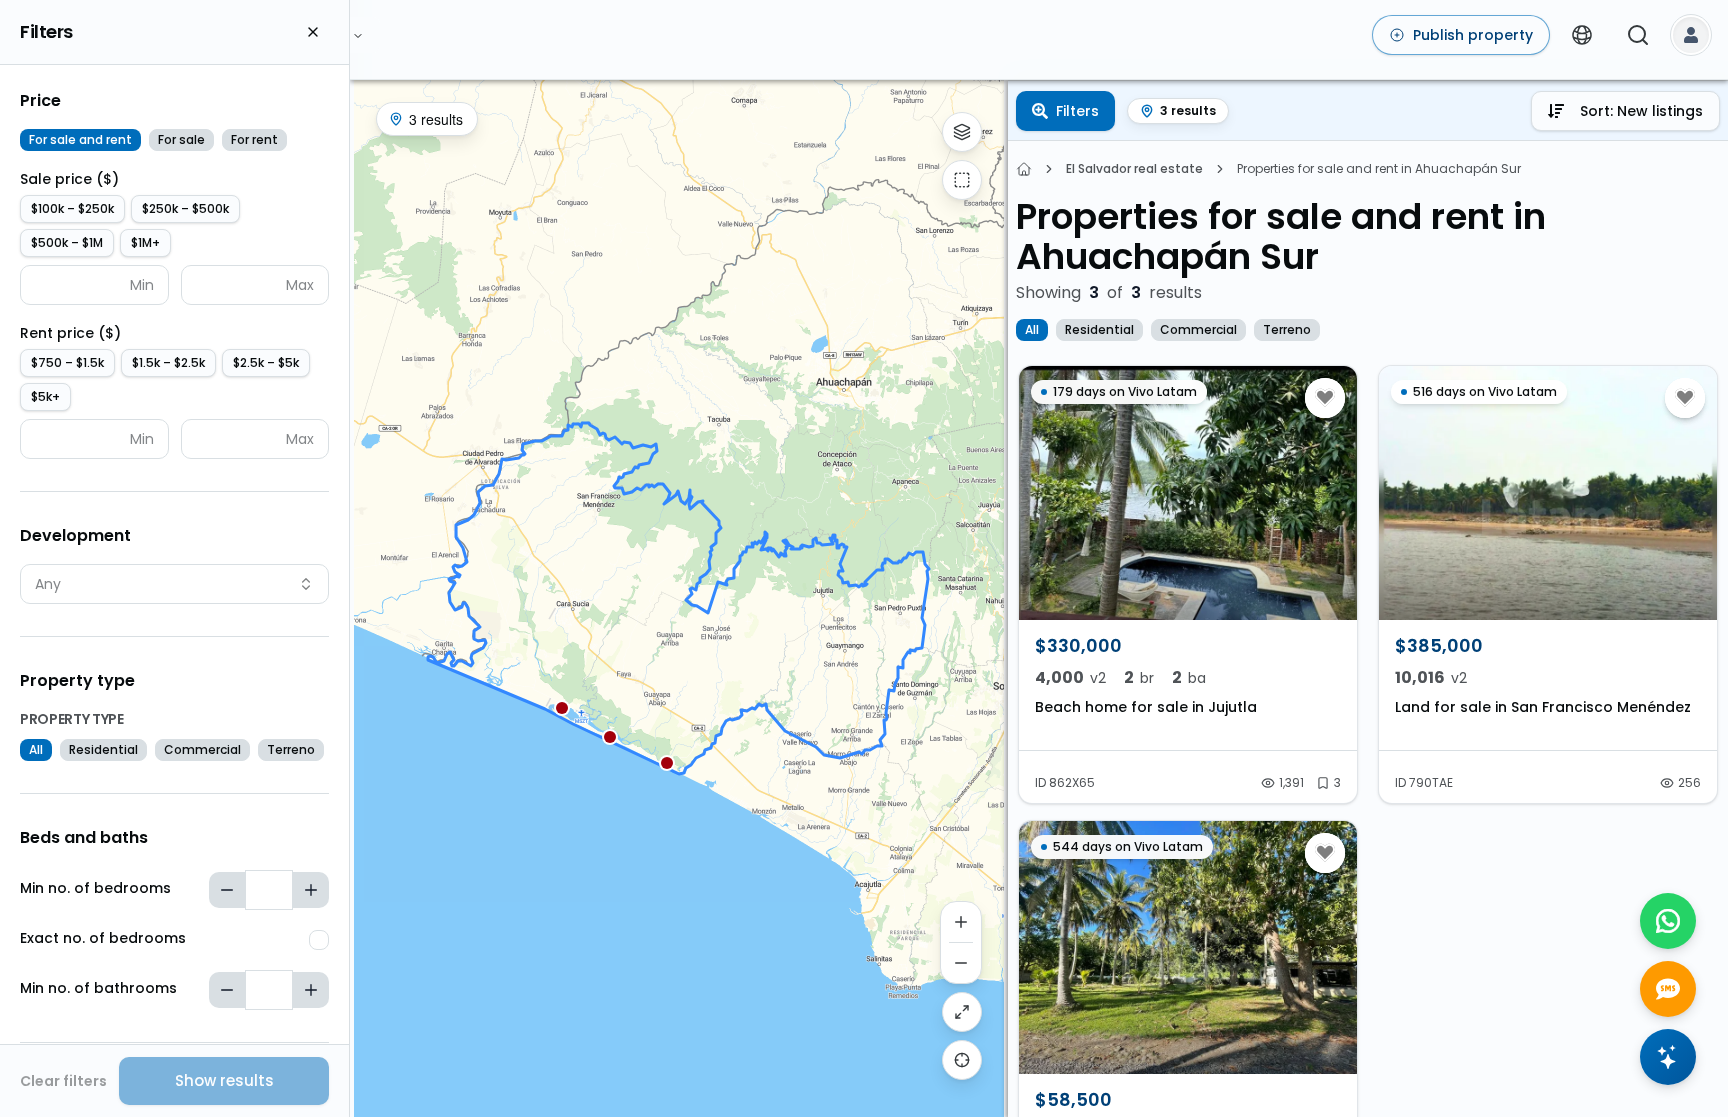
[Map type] (962, 132)
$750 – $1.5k (67, 362)
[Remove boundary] (962, 180)
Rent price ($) (70, 333)
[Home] (1024, 169)
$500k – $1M (67, 242)
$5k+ (45, 396)
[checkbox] (319, 940)
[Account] (1691, 35)
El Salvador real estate (1134, 169)
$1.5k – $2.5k (168, 362)
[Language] (1582, 35)
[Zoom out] (961, 963)
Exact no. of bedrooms (103, 938)
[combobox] (174, 584)
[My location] (962, 1060)
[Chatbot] (1668, 1057)
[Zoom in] (961, 922)
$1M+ (145, 242)
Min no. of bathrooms (98, 988)
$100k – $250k (72, 208)
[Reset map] (962, 1012)
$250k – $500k (185, 208)
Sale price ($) (69, 179)
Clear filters (63, 1081)
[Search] (1638, 35)
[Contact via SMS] (1668, 989)
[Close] (313, 32)
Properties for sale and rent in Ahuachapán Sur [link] (1379, 169)
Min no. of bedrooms (95, 888)
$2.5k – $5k (266, 362)
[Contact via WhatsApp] (1668, 921)
